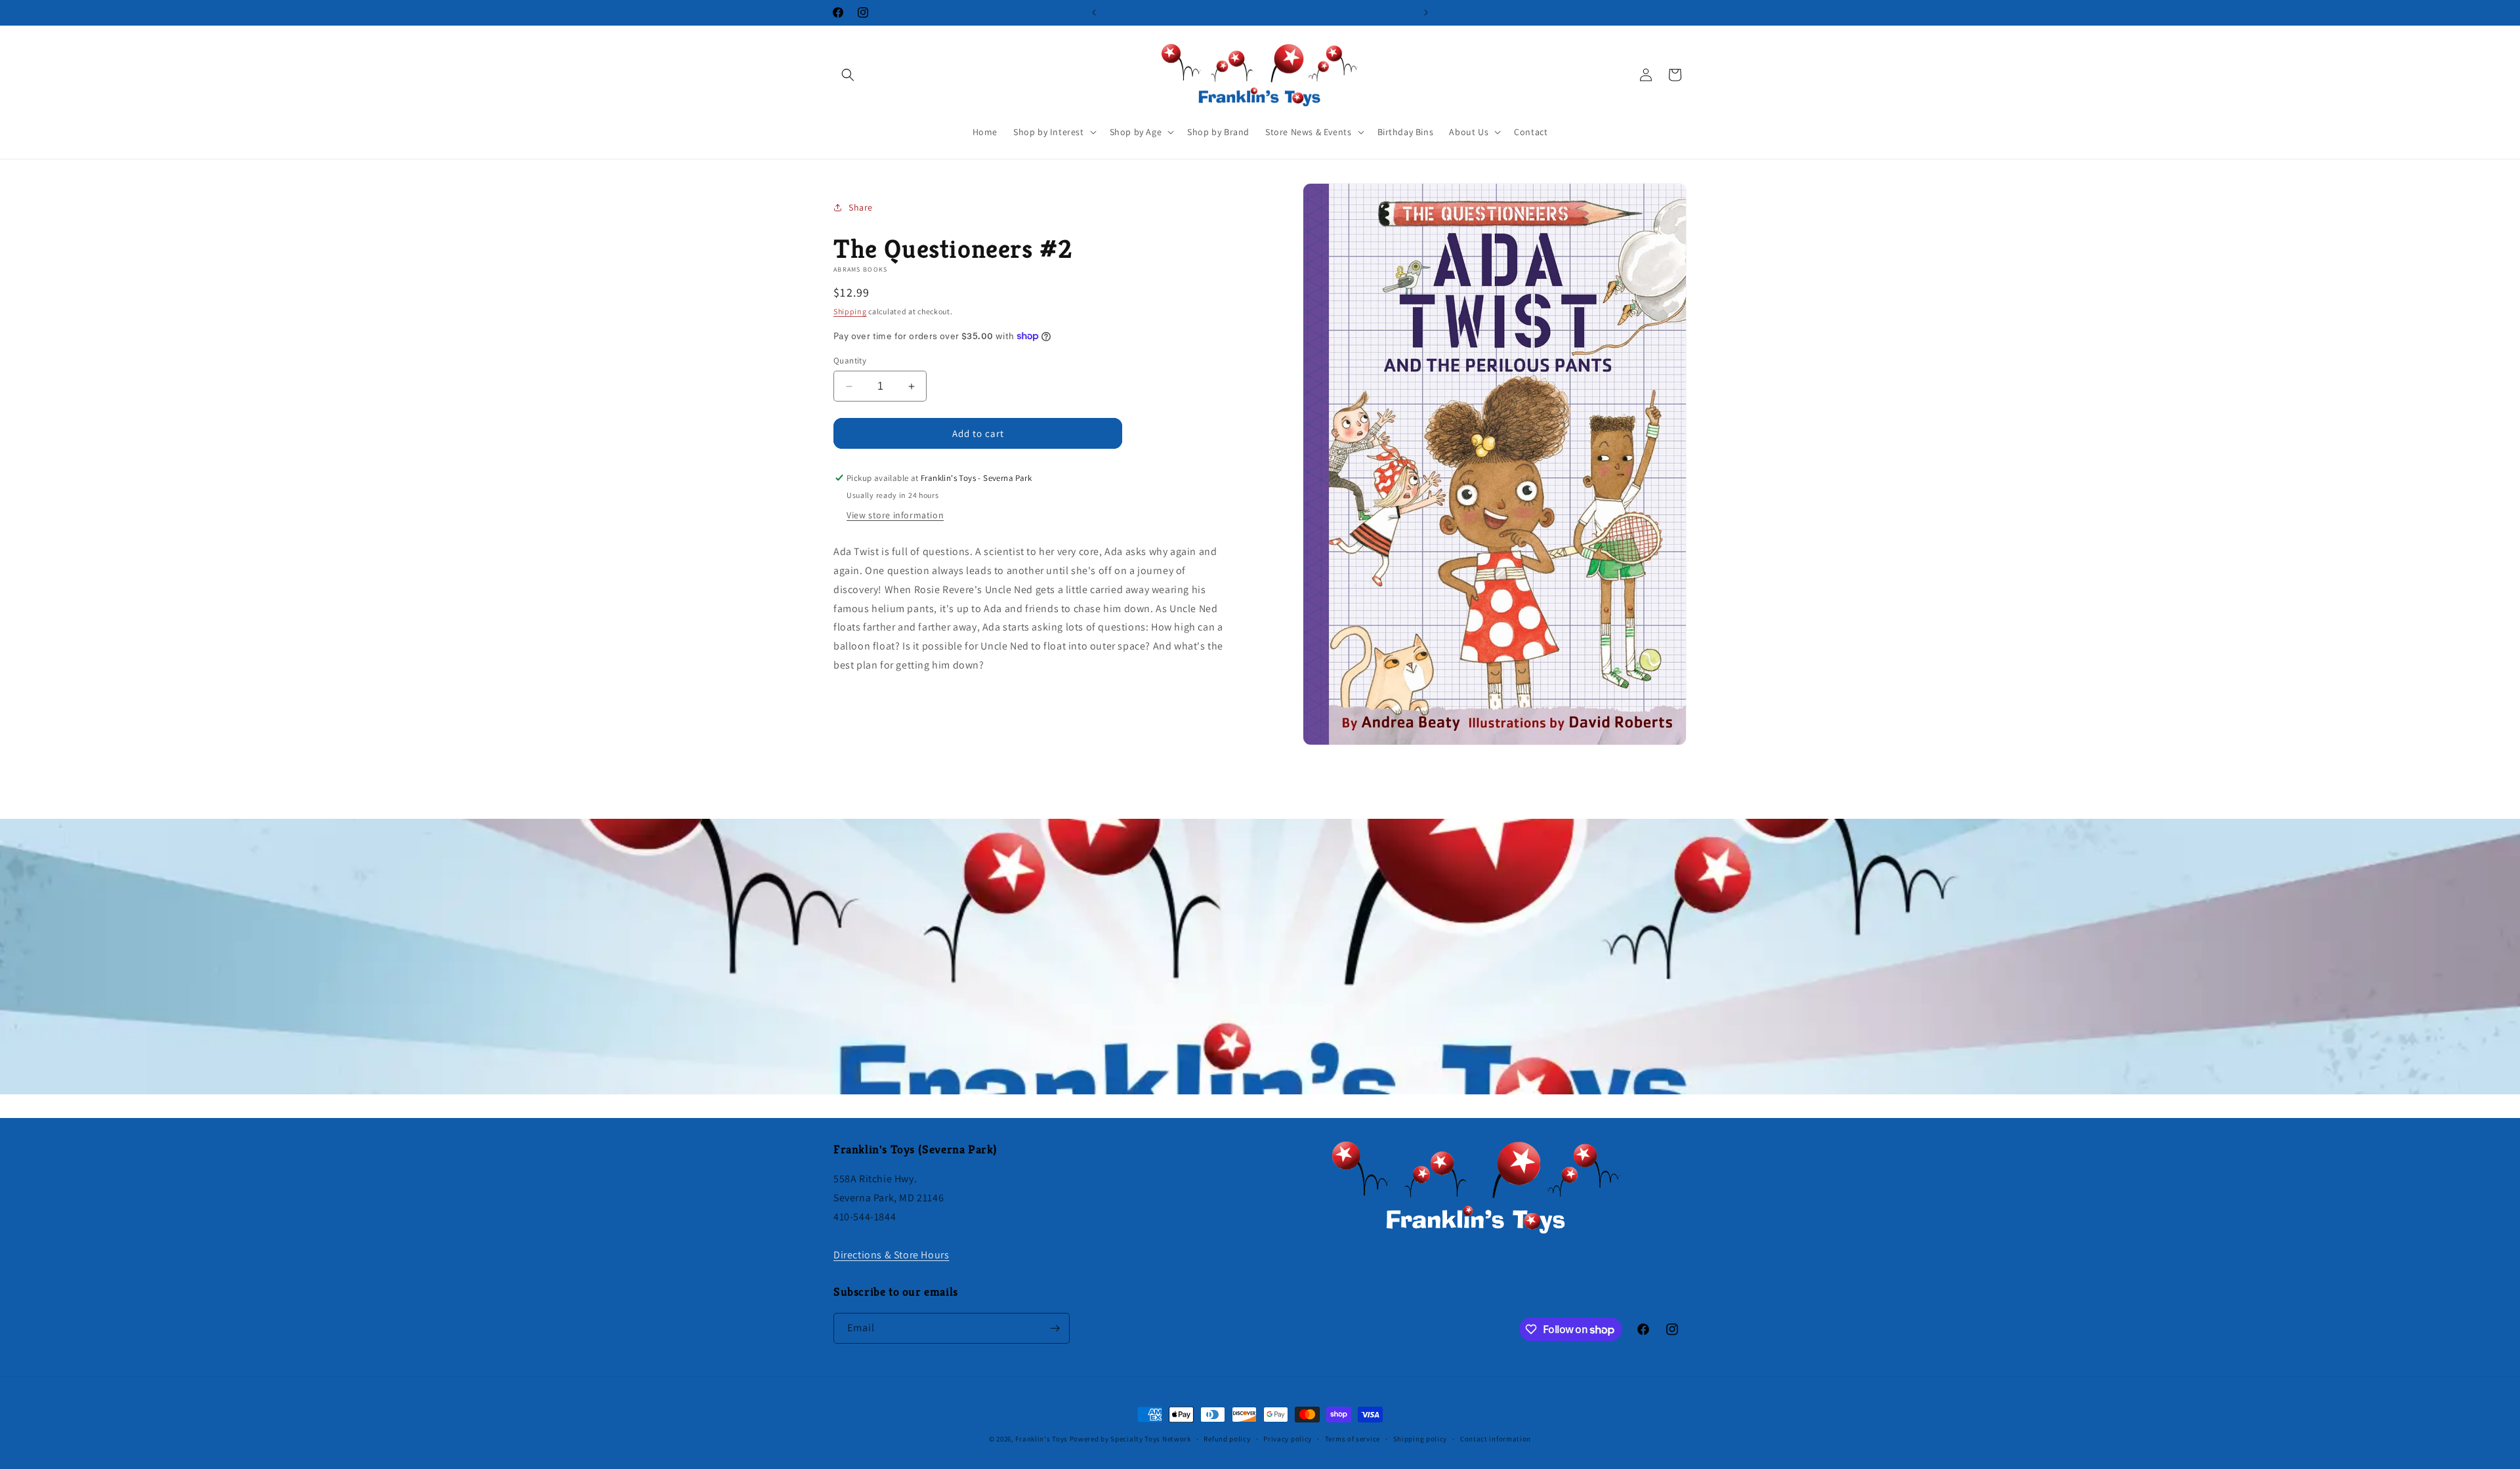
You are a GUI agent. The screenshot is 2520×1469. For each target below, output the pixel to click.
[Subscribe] (1055, 1328)
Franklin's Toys (1041, 1439)
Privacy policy (1288, 1439)
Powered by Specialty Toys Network (1130, 1439)
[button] (848, 75)
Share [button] (861, 207)
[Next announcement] (1426, 12)
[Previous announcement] (1094, 12)
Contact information (1496, 1439)
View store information (895, 515)
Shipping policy (1420, 1439)
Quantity (850, 361)
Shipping (850, 311)
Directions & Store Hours (891, 1255)
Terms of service (1353, 1439)
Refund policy (1227, 1439)
